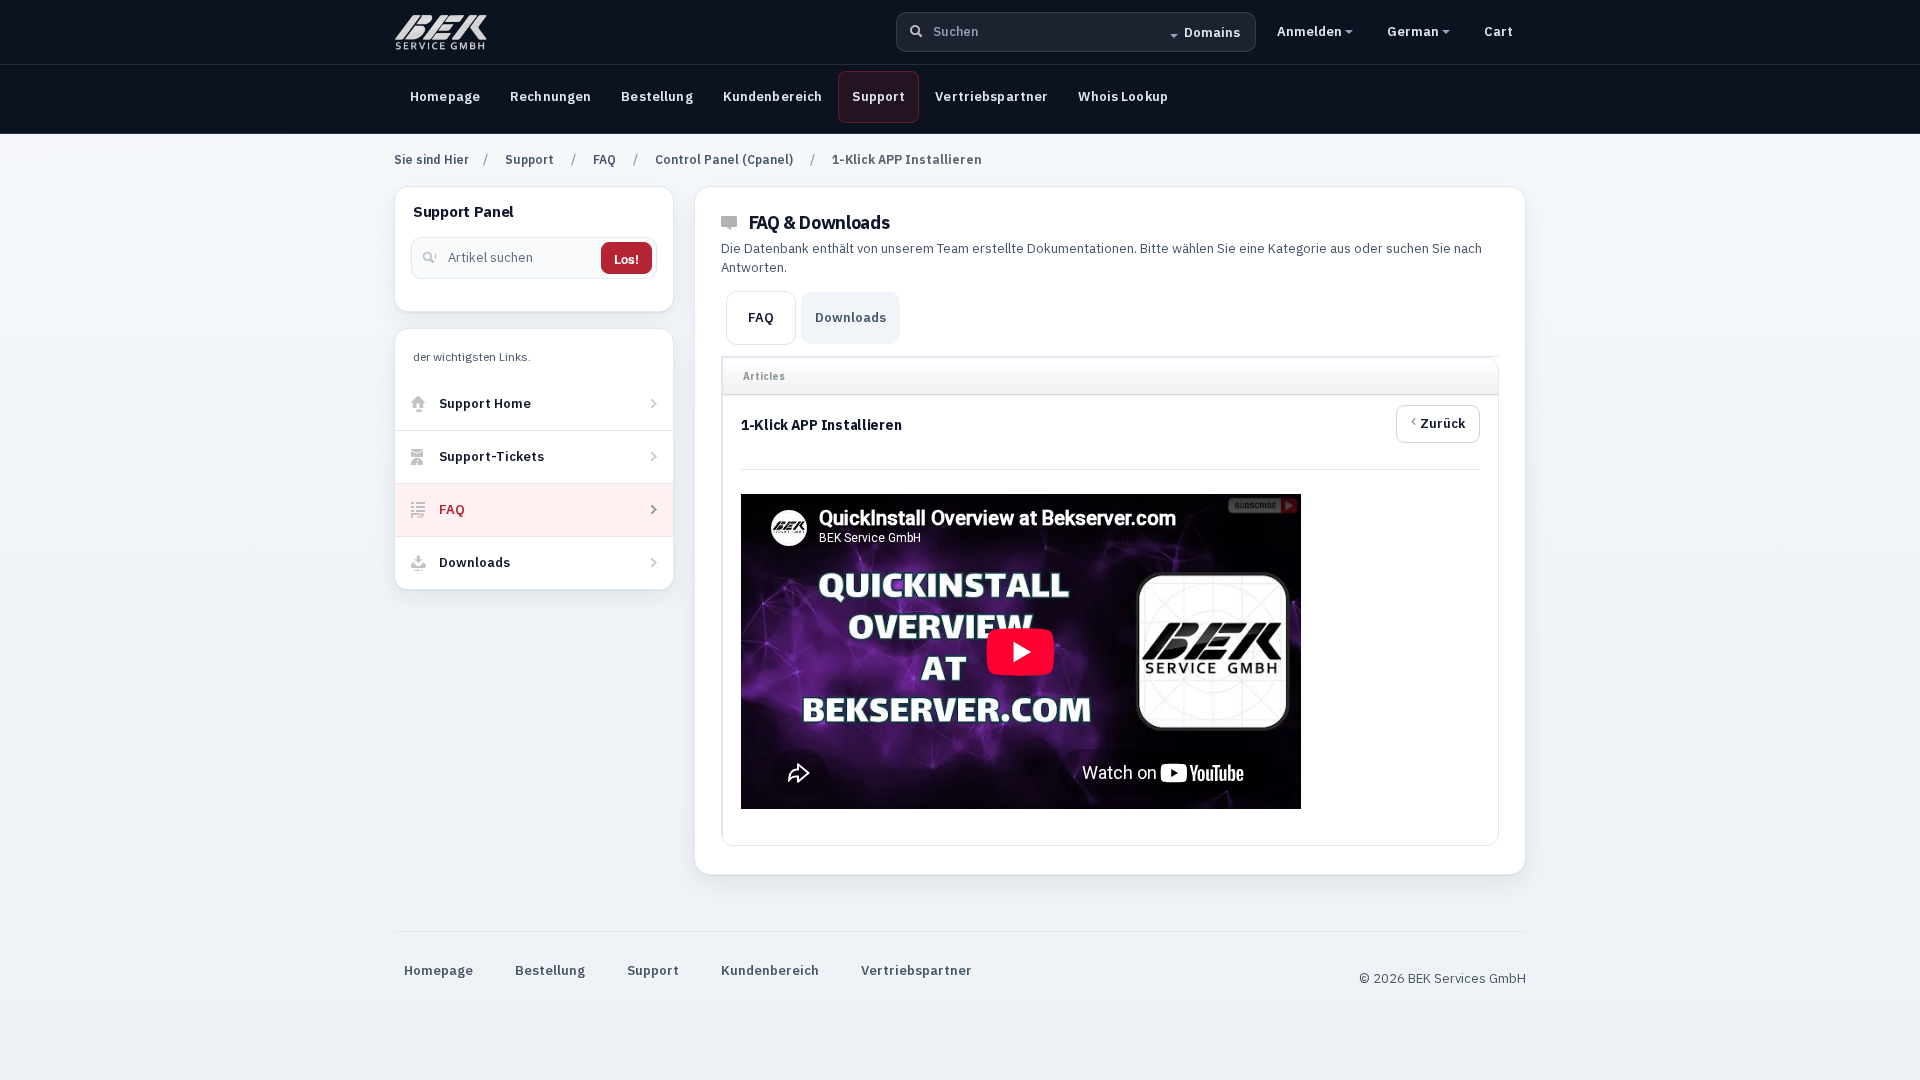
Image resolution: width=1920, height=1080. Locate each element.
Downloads (850, 317)
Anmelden (1311, 31)
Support (878, 96)
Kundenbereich (773, 96)
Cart (1498, 31)
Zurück (1442, 423)
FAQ (604, 159)
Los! (626, 259)
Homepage (445, 96)
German (1414, 31)
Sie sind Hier (431, 159)
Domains (1212, 32)
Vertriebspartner (991, 96)
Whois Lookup (1123, 96)
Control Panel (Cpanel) (724, 159)
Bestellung (656, 96)
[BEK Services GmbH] (441, 32)
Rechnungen (550, 96)
